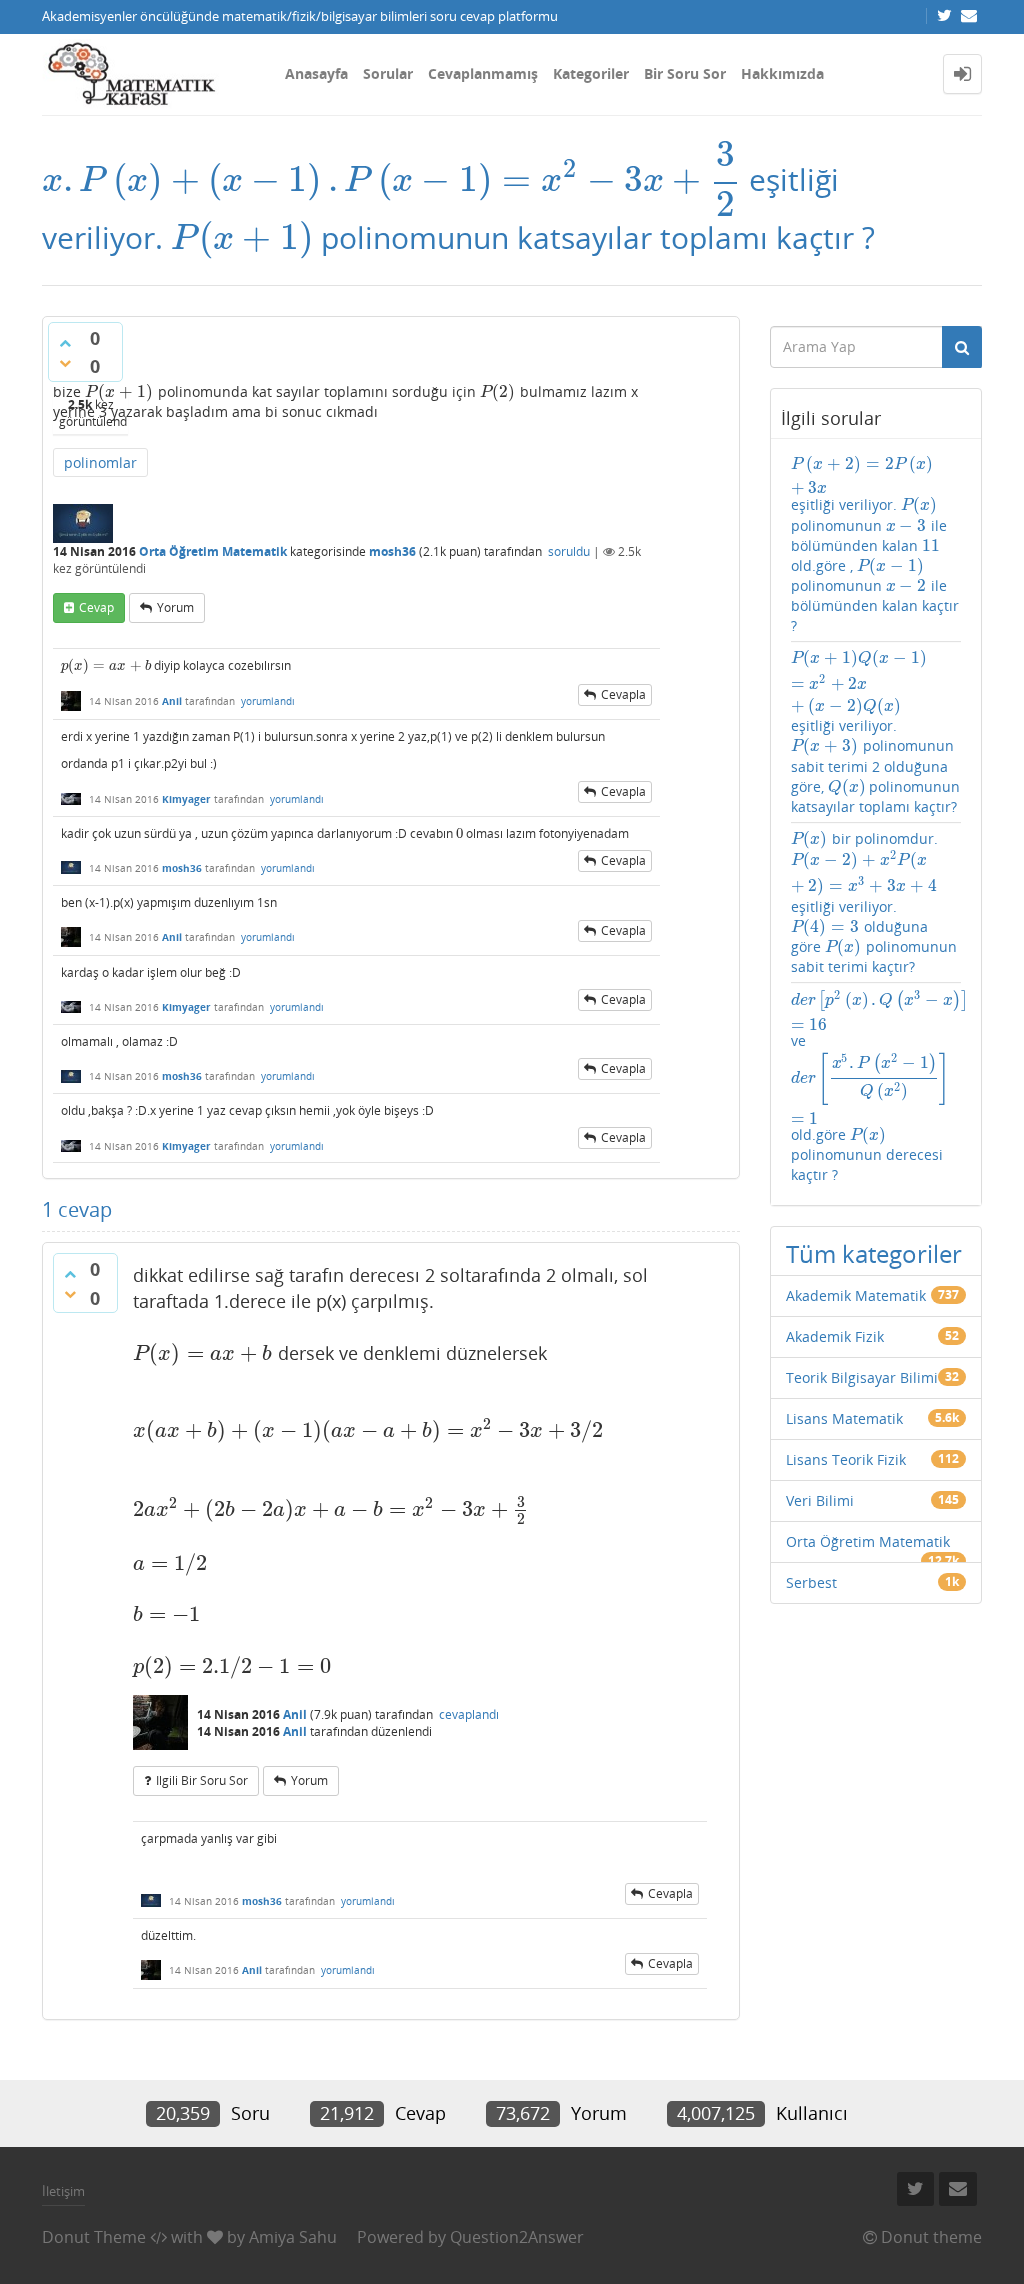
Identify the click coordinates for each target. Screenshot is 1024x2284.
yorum (175, 607)
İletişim (63, 2191)
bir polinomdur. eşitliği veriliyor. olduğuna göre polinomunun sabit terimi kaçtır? (876, 902)
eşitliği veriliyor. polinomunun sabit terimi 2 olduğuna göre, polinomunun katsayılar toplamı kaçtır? (876, 732)
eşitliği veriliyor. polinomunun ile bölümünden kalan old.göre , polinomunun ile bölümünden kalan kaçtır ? (875, 544)
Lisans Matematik (844, 1418)
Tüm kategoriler (874, 1253)
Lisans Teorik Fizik (846, 1459)
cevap (96, 607)
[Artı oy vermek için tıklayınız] (65, 343)
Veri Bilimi (820, 1500)
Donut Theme (94, 2237)
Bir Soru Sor (685, 73)
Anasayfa (316, 73)
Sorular (388, 73)
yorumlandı (268, 701)
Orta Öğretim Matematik (213, 551)
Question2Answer (517, 2237)
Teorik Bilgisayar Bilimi (862, 1377)
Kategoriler (591, 73)
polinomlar (100, 462)
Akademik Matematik (856, 1295)
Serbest (811, 1582)
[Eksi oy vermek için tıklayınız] (65, 363)
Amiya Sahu (293, 2237)
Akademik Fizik (835, 1336)
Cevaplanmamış (483, 73)
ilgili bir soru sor (202, 1780)
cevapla (623, 694)
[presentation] (391, 179)
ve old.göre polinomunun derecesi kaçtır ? (876, 1086)
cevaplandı (469, 1714)
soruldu (569, 551)
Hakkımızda (782, 73)
